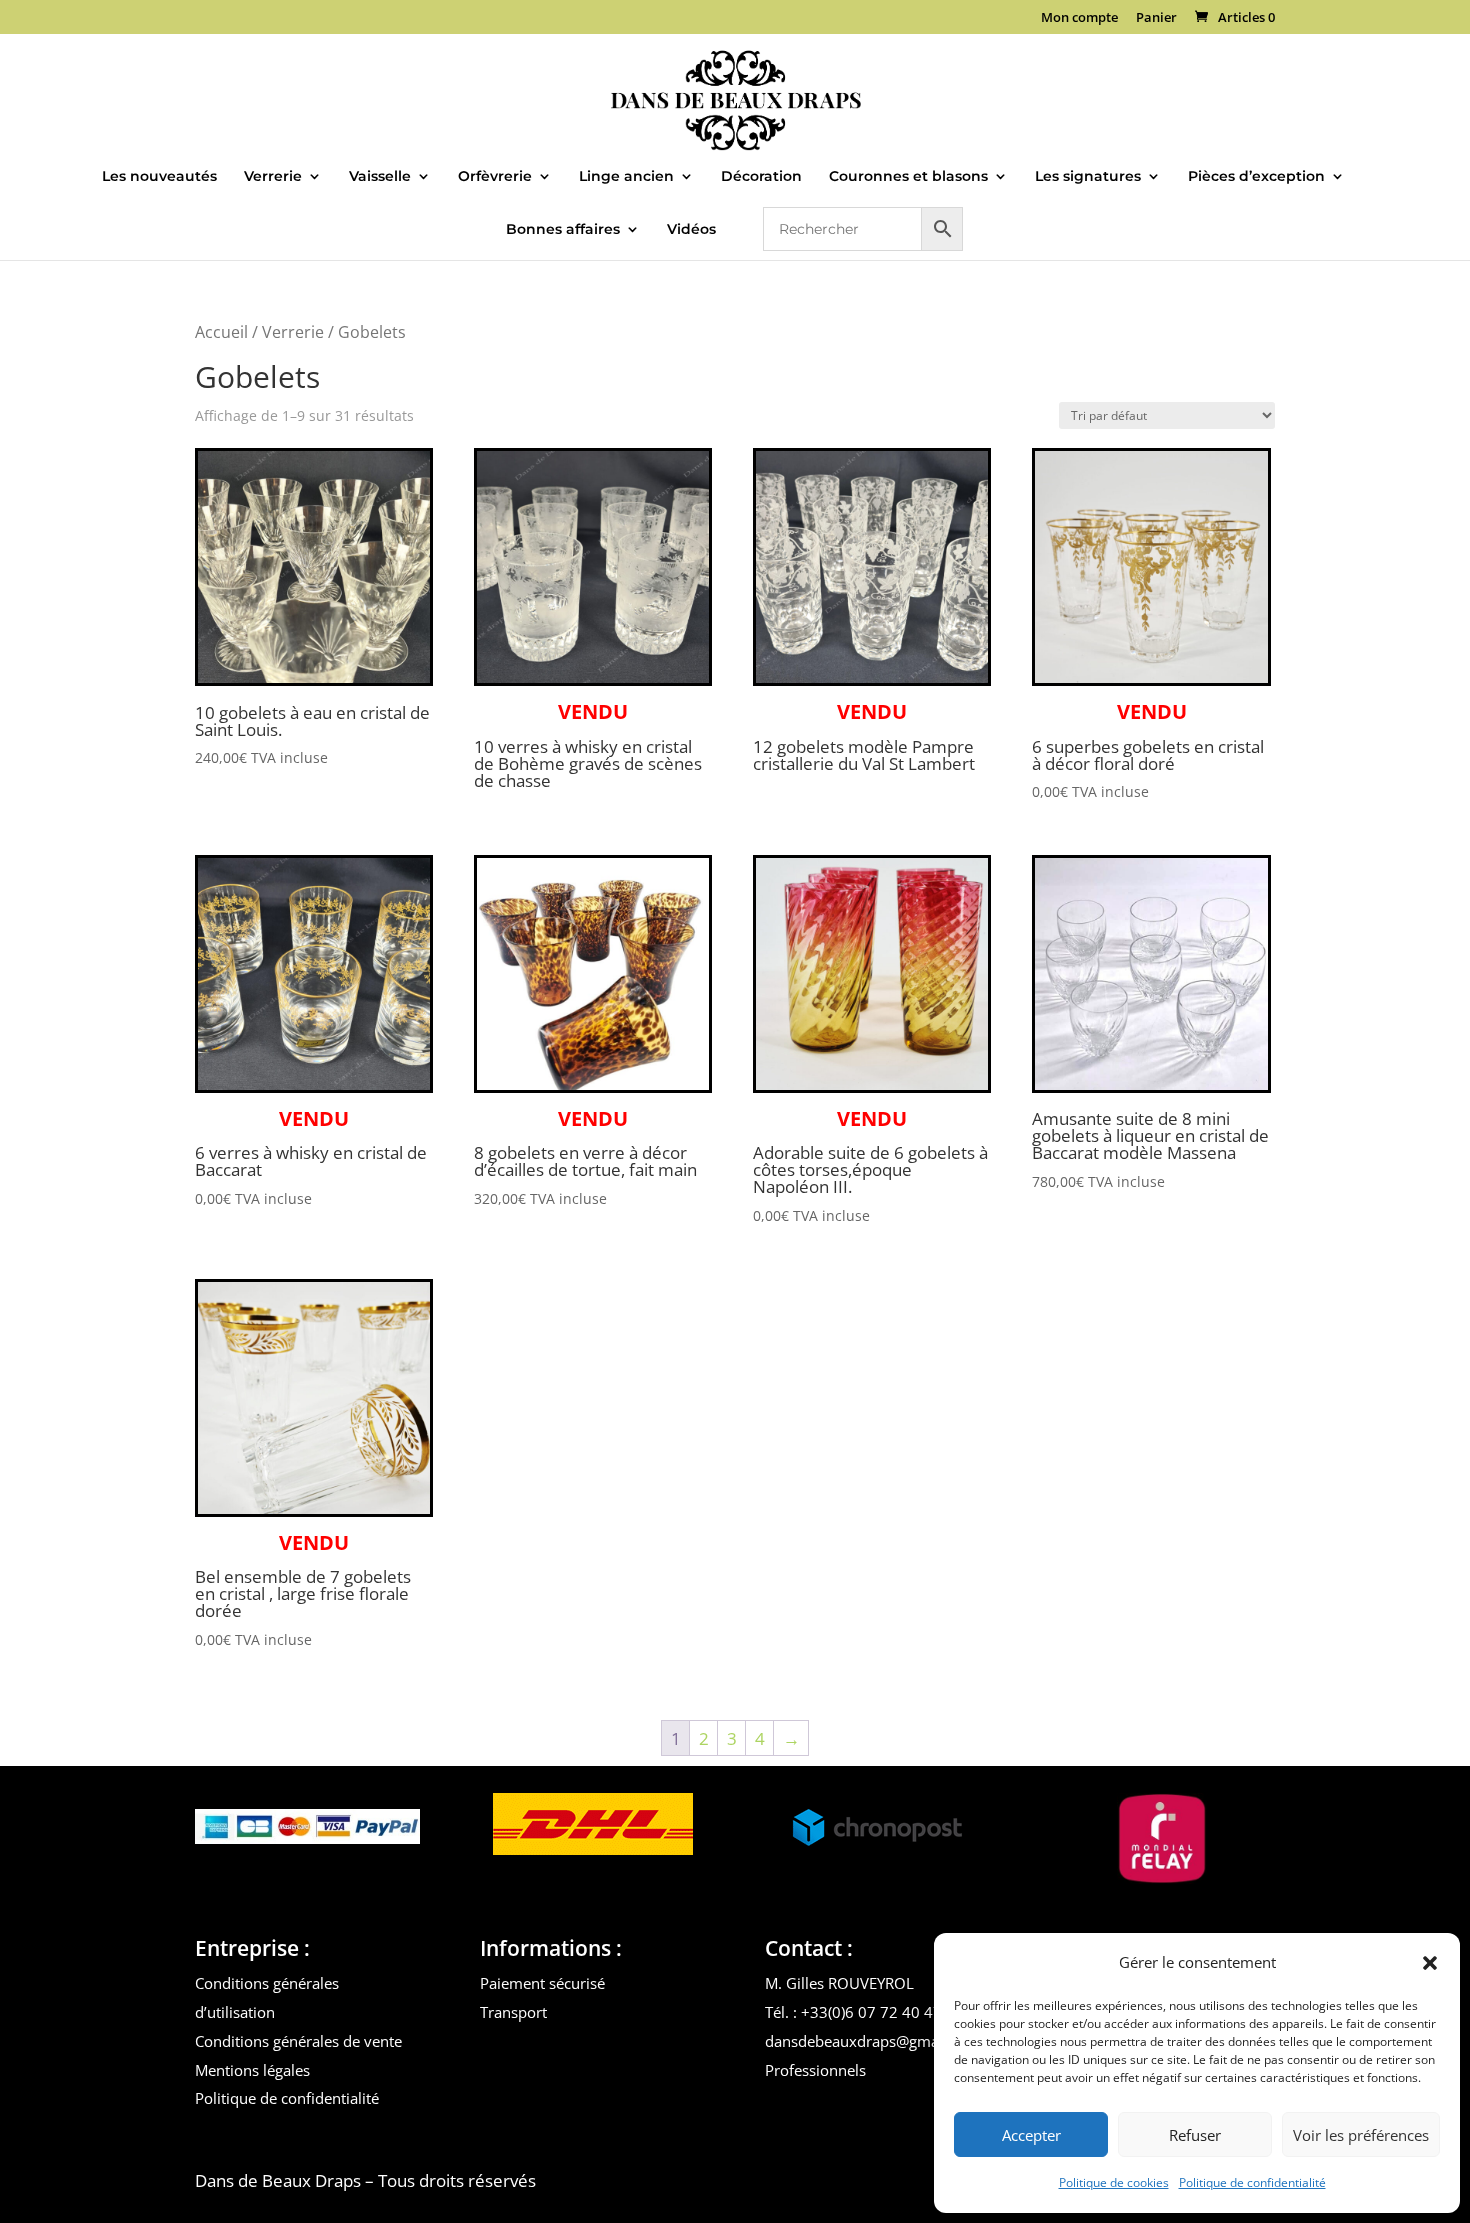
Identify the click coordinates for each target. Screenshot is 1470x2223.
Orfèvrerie (495, 177)
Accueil (221, 332)
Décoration (761, 177)
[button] (1430, 1963)
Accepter (1031, 2135)
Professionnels (815, 2070)
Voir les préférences (1361, 2135)
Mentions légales (252, 2070)
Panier (1156, 18)
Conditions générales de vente (298, 2041)
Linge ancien (626, 177)
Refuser (1195, 2135)
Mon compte (1079, 18)
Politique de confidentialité (1252, 2182)
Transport (513, 2012)
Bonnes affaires (563, 230)
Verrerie (273, 177)
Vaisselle (380, 177)
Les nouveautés (159, 177)
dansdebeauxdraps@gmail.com (873, 2041)
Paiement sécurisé (542, 1983)
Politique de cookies (1114, 2182)
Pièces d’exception (1256, 177)
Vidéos (691, 230)
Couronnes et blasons (908, 177)
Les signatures (1088, 177)
